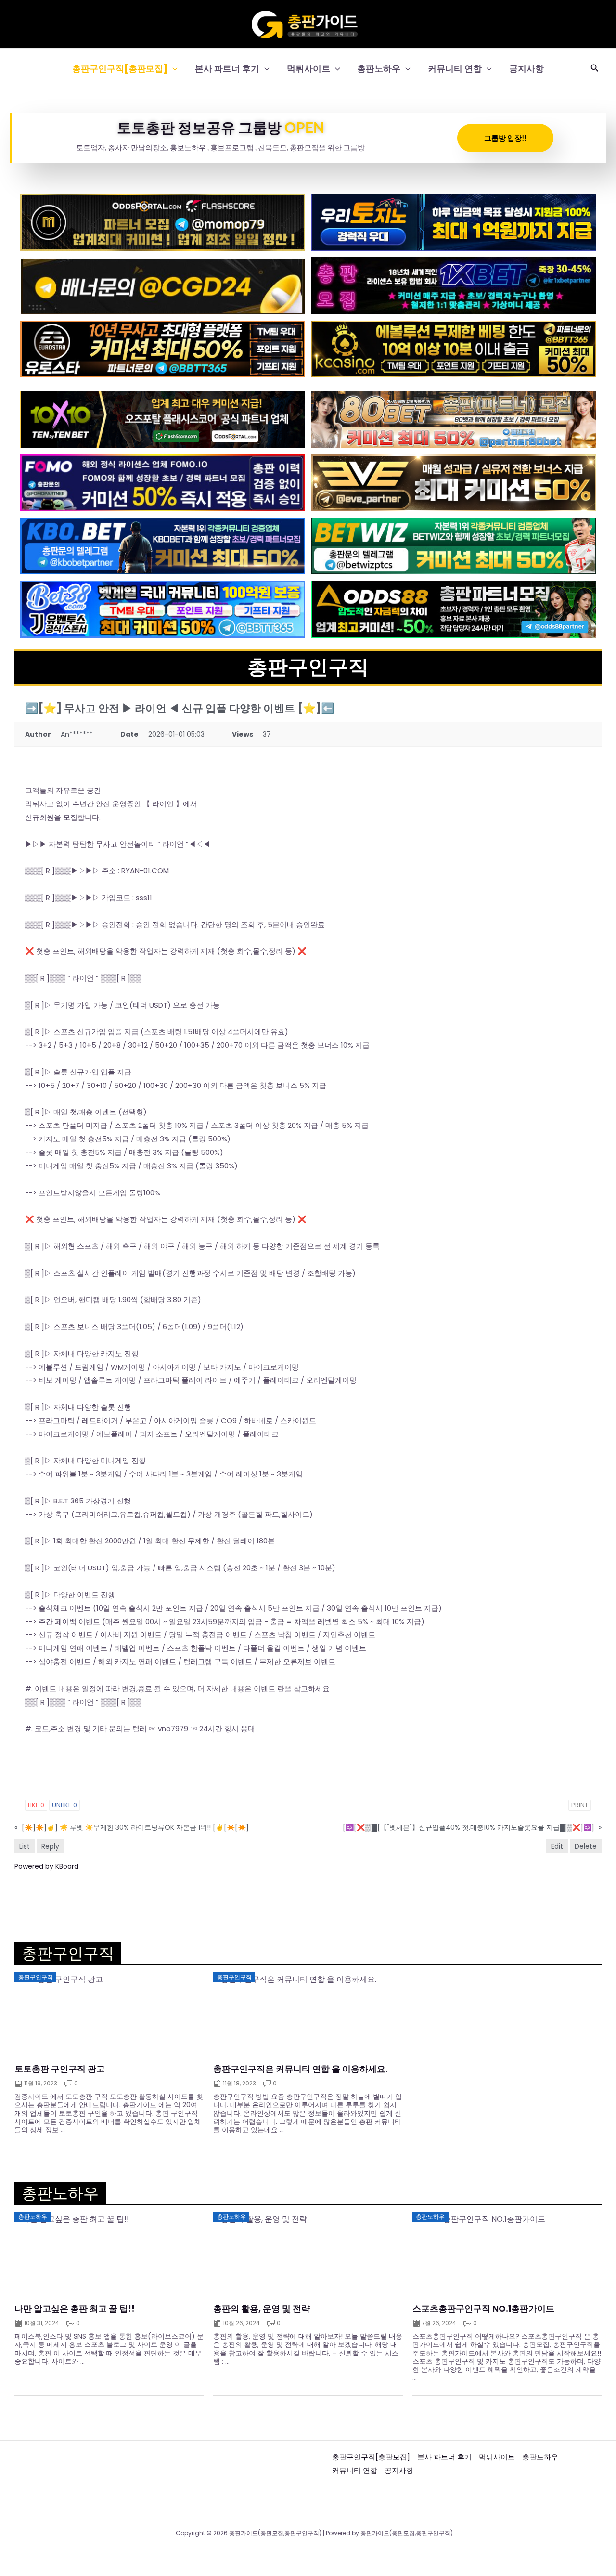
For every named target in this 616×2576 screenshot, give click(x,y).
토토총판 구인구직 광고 (60, 2069)
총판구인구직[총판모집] (120, 69)
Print (580, 1805)
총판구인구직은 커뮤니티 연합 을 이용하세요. (301, 2069)
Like (36, 1805)
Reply (50, 1846)
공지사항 (526, 69)
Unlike (64, 1805)
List (25, 1846)
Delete (586, 1846)
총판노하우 (379, 69)
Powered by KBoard (46, 1866)
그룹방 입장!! (505, 138)
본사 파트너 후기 (227, 69)
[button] (173, 69)
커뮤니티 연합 (455, 69)
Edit (557, 1846)
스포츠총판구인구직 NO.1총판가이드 (483, 2309)
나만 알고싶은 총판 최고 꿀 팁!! (75, 2309)
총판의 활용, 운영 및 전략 (262, 2309)
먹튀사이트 (308, 69)
